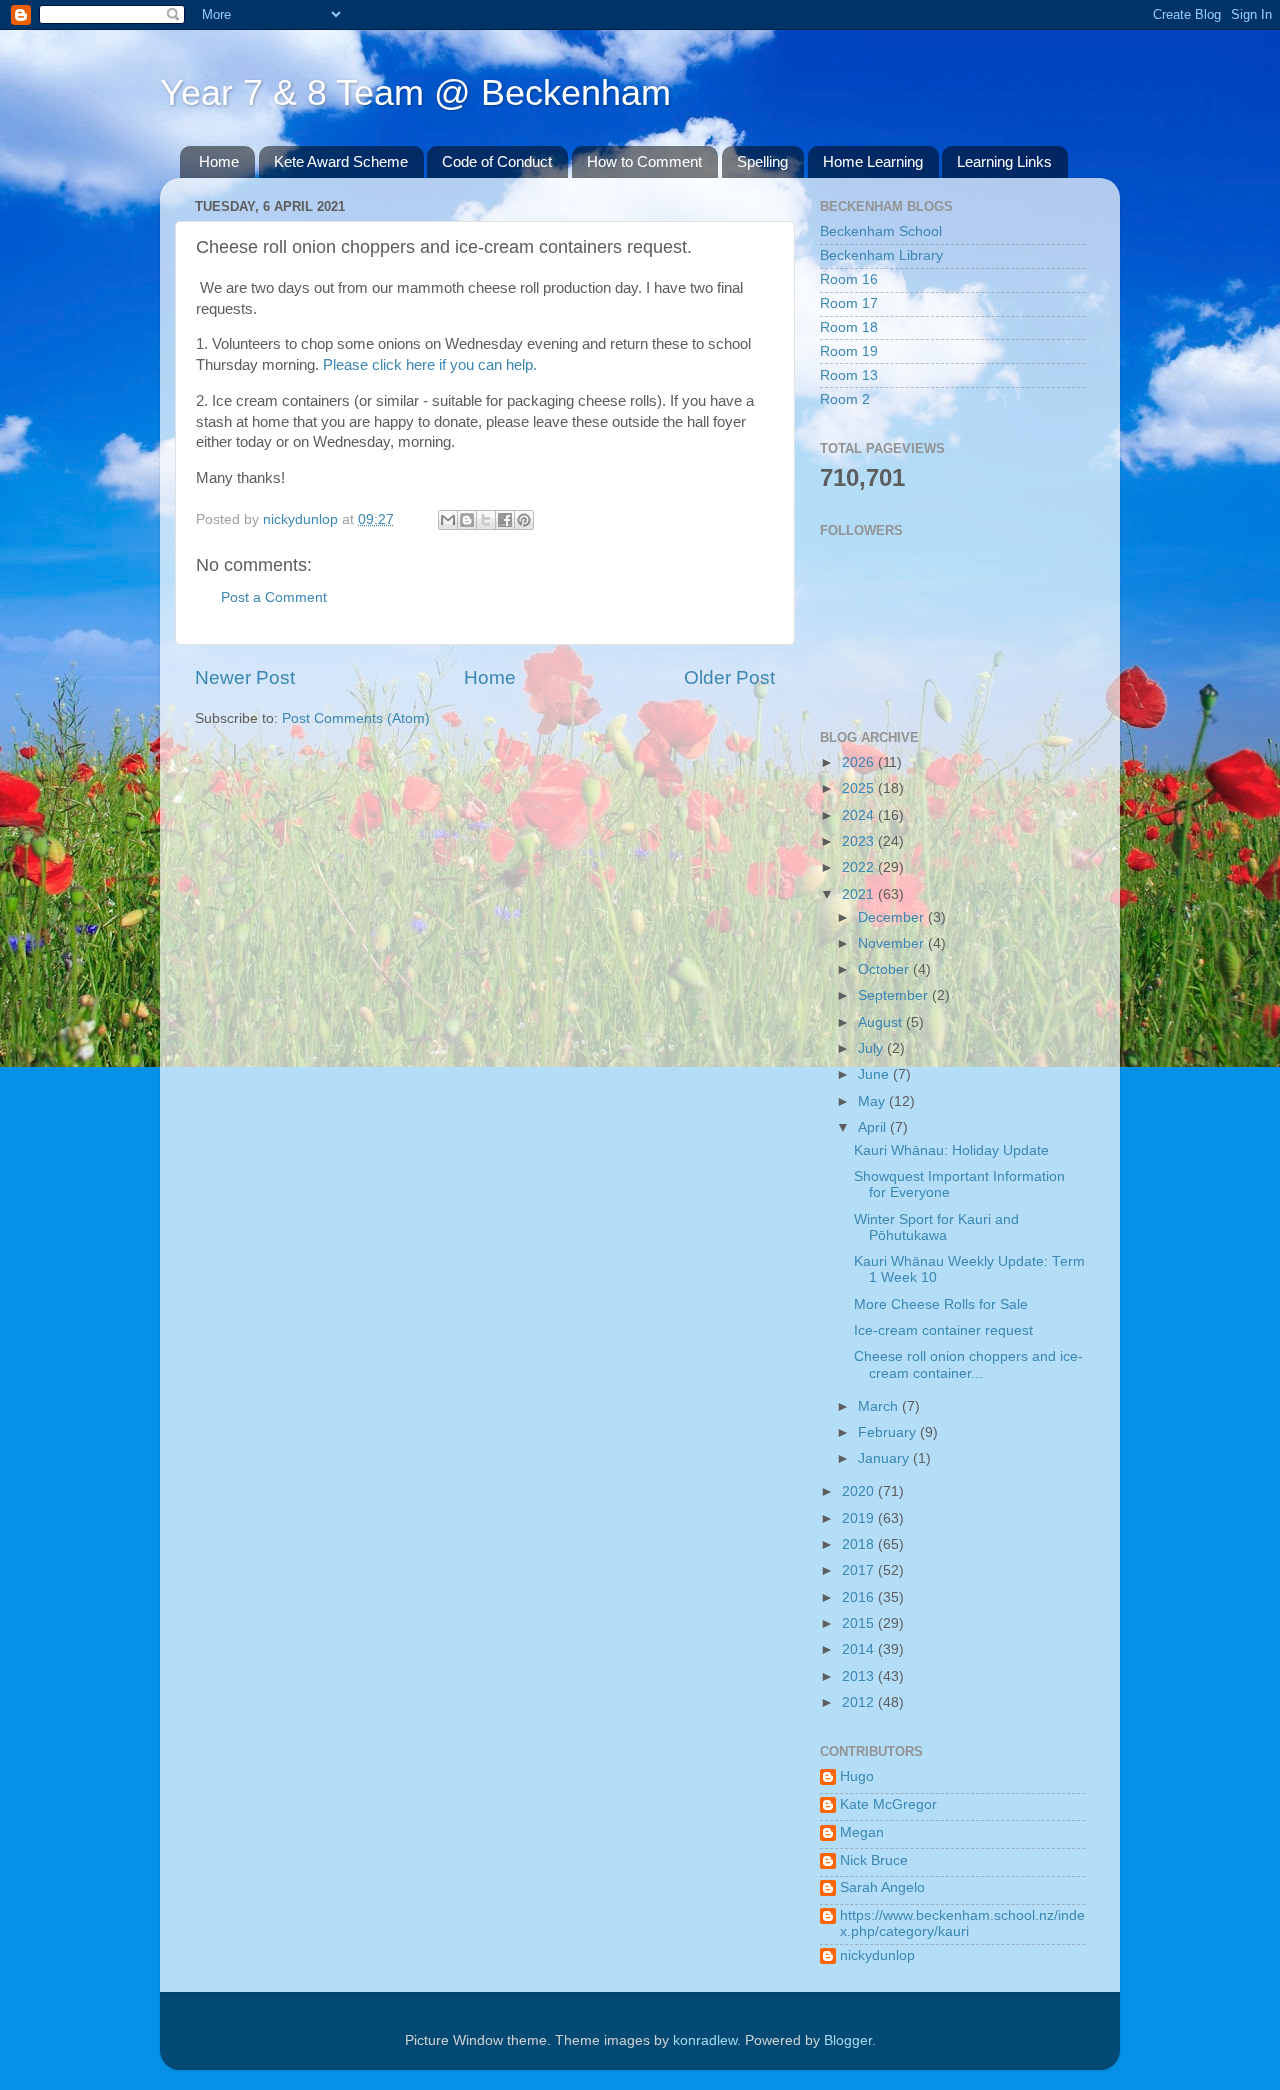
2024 (860, 815)
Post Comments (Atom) (356, 718)
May (873, 1101)
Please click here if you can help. (430, 365)
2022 (860, 867)
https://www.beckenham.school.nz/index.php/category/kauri (962, 1923)
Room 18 (849, 327)
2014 (860, 1649)
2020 (860, 1491)
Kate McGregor (888, 1804)
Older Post (729, 677)
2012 (860, 1702)
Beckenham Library (881, 255)
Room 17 (849, 303)
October (885, 969)
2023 (860, 841)
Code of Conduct (497, 161)
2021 (860, 894)
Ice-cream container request (943, 1330)
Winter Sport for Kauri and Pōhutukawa (936, 1227)
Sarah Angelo (882, 1887)
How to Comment (644, 161)
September (895, 995)
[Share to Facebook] (505, 520)
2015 (860, 1623)
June (875, 1074)
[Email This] (448, 520)
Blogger (848, 2040)
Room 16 (849, 279)
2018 (860, 1544)
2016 (860, 1597)
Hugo (857, 1776)
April (874, 1127)
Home (219, 161)
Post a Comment (274, 597)
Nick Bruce (874, 1860)
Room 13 (849, 375)
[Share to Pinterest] (524, 520)
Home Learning (873, 161)
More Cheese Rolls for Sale (941, 1304)
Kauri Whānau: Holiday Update (951, 1150)
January (885, 1458)
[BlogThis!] (467, 520)
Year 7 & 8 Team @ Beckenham (415, 92)
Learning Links (1004, 161)
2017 (860, 1570)
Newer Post (245, 677)
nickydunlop (877, 1955)
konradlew (705, 2040)
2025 (860, 788)
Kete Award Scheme (341, 161)
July (872, 1048)
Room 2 (845, 399)
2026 (860, 762)
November (893, 943)
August (882, 1022)
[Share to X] (486, 520)
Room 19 (849, 351)
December (893, 917)
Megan (862, 1832)
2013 (860, 1676)
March (880, 1406)
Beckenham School (881, 231)
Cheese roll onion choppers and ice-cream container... (968, 1364)
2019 (860, 1518)
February (889, 1432)
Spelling (762, 161)
